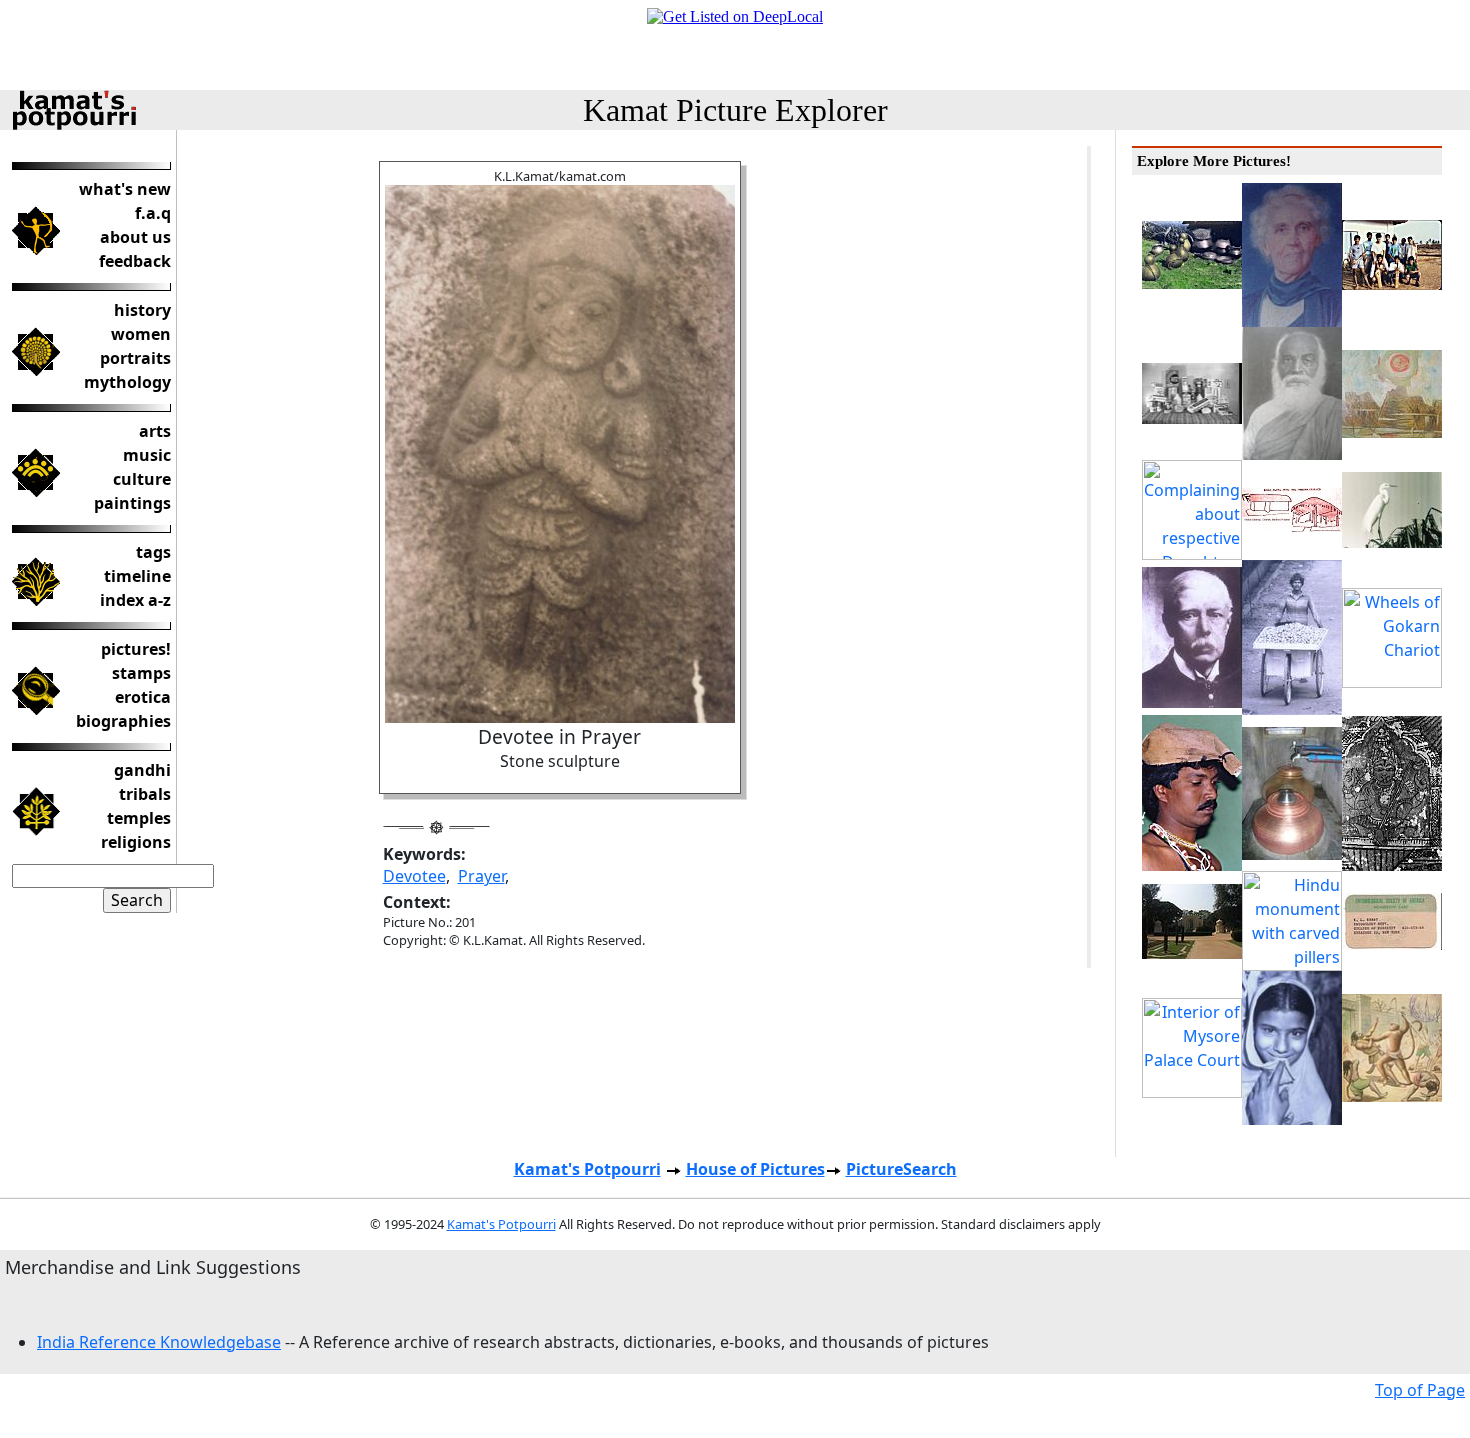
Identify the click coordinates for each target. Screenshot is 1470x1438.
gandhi (142, 770)
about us (135, 237)
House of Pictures (755, 1169)
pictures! (136, 649)
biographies (123, 721)
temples (139, 818)
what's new (125, 189)
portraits (135, 358)
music (147, 455)
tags (153, 552)
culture (142, 479)
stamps (141, 673)
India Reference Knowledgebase (159, 1342)
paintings (132, 503)
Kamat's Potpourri (587, 1169)
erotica (143, 697)
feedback (135, 261)
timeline (137, 576)
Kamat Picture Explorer (735, 110)
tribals (145, 794)
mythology (127, 382)
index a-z (135, 600)
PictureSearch (901, 1169)
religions (136, 842)
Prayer (481, 876)
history (142, 310)
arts (155, 431)
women (141, 334)
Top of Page (1420, 1390)
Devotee (414, 876)
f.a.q (153, 213)
